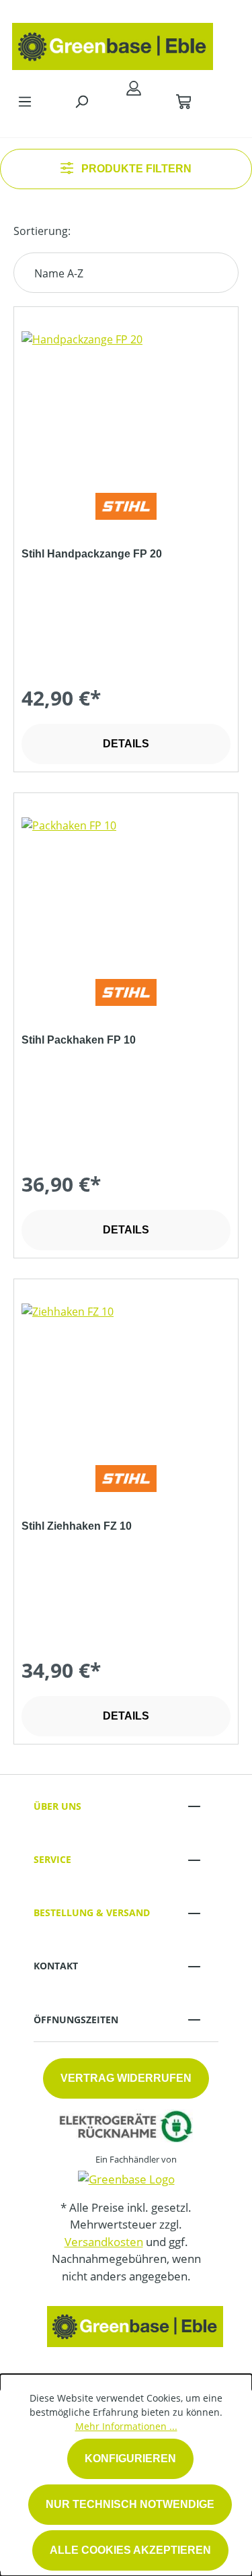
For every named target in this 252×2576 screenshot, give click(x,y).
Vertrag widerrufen (126, 2078)
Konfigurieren (130, 2459)
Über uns (57, 1806)
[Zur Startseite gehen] (113, 43)
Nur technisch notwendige (130, 2504)
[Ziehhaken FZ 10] (126, 1371)
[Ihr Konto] (134, 88)
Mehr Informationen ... (126, 2426)
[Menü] (25, 101)
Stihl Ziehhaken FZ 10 (77, 1526)
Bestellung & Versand (92, 1912)
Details (126, 744)
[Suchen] (81, 101)
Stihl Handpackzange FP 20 (92, 554)
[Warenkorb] (183, 101)
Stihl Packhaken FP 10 (79, 1040)
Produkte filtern (135, 169)
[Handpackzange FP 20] (126, 399)
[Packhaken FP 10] (126, 885)
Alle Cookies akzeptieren (130, 2550)
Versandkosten (104, 2242)
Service (52, 1859)
